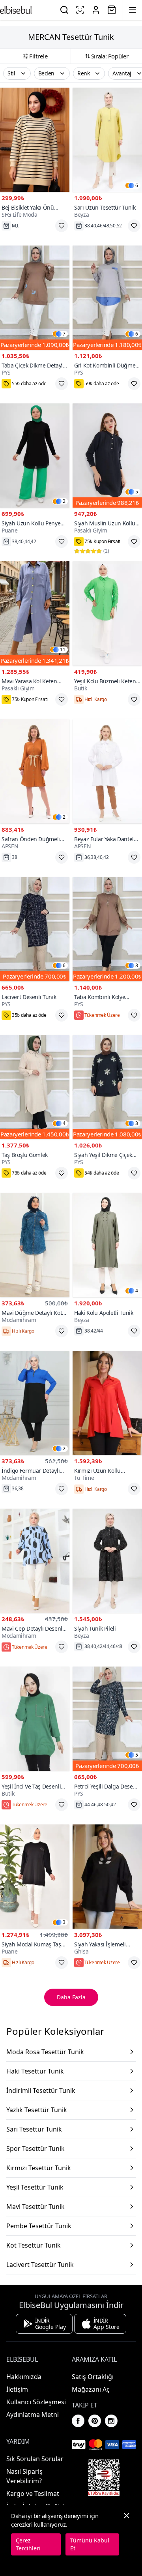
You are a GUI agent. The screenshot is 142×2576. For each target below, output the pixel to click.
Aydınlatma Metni (33, 2415)
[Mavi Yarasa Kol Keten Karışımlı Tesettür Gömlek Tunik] (35, 613)
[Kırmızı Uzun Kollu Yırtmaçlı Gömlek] (107, 1403)
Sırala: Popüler (110, 56)
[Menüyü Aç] (133, 10)
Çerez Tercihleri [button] (28, 2544)
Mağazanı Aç (91, 2389)
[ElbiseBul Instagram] (111, 2421)
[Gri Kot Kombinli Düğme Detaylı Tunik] (107, 298)
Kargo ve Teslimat (33, 2494)
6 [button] (137, 186)
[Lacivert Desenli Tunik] (35, 929)
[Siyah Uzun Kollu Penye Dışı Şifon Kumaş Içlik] (35, 456)
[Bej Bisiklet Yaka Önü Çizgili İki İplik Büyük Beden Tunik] (35, 140)
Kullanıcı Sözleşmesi (36, 2402)
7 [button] (64, 334)
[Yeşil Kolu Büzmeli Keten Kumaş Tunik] (107, 613)
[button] (17, 73)
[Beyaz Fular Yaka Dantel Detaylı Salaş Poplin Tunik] (107, 771)
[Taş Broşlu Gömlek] (35, 1087)
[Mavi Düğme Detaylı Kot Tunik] (35, 1245)
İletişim (17, 2389)
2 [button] (64, 501)
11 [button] (63, 650)
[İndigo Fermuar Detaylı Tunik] (35, 1403)
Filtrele (38, 56)
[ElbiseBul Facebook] (78, 2421)
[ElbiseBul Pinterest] (95, 2421)
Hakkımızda (24, 2377)
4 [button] (64, 1123)
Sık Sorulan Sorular (35, 2459)
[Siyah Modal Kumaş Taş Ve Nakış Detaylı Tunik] (35, 1877)
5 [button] (137, 492)
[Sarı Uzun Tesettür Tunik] (107, 140)
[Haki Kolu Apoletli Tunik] (107, 1245)
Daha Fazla (71, 1997)
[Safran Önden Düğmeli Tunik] (35, 771)
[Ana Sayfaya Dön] (16, 10)
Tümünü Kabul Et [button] (90, 2544)
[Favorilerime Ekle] (62, 226)
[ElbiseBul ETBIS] (104, 2477)
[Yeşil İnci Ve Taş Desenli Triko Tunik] (35, 1719)
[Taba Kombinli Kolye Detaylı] (107, 929)
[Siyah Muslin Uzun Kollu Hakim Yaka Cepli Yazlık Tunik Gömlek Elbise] (107, 456)
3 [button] (137, 966)
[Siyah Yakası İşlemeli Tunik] (107, 1877)
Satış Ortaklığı (93, 2377)
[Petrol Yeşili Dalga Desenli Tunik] (107, 1719)
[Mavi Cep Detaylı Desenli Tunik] (35, 1561)
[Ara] (64, 10)
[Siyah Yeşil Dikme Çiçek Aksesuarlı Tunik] (107, 1087)
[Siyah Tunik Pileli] (107, 1561)
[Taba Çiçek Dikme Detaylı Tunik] (35, 298)
